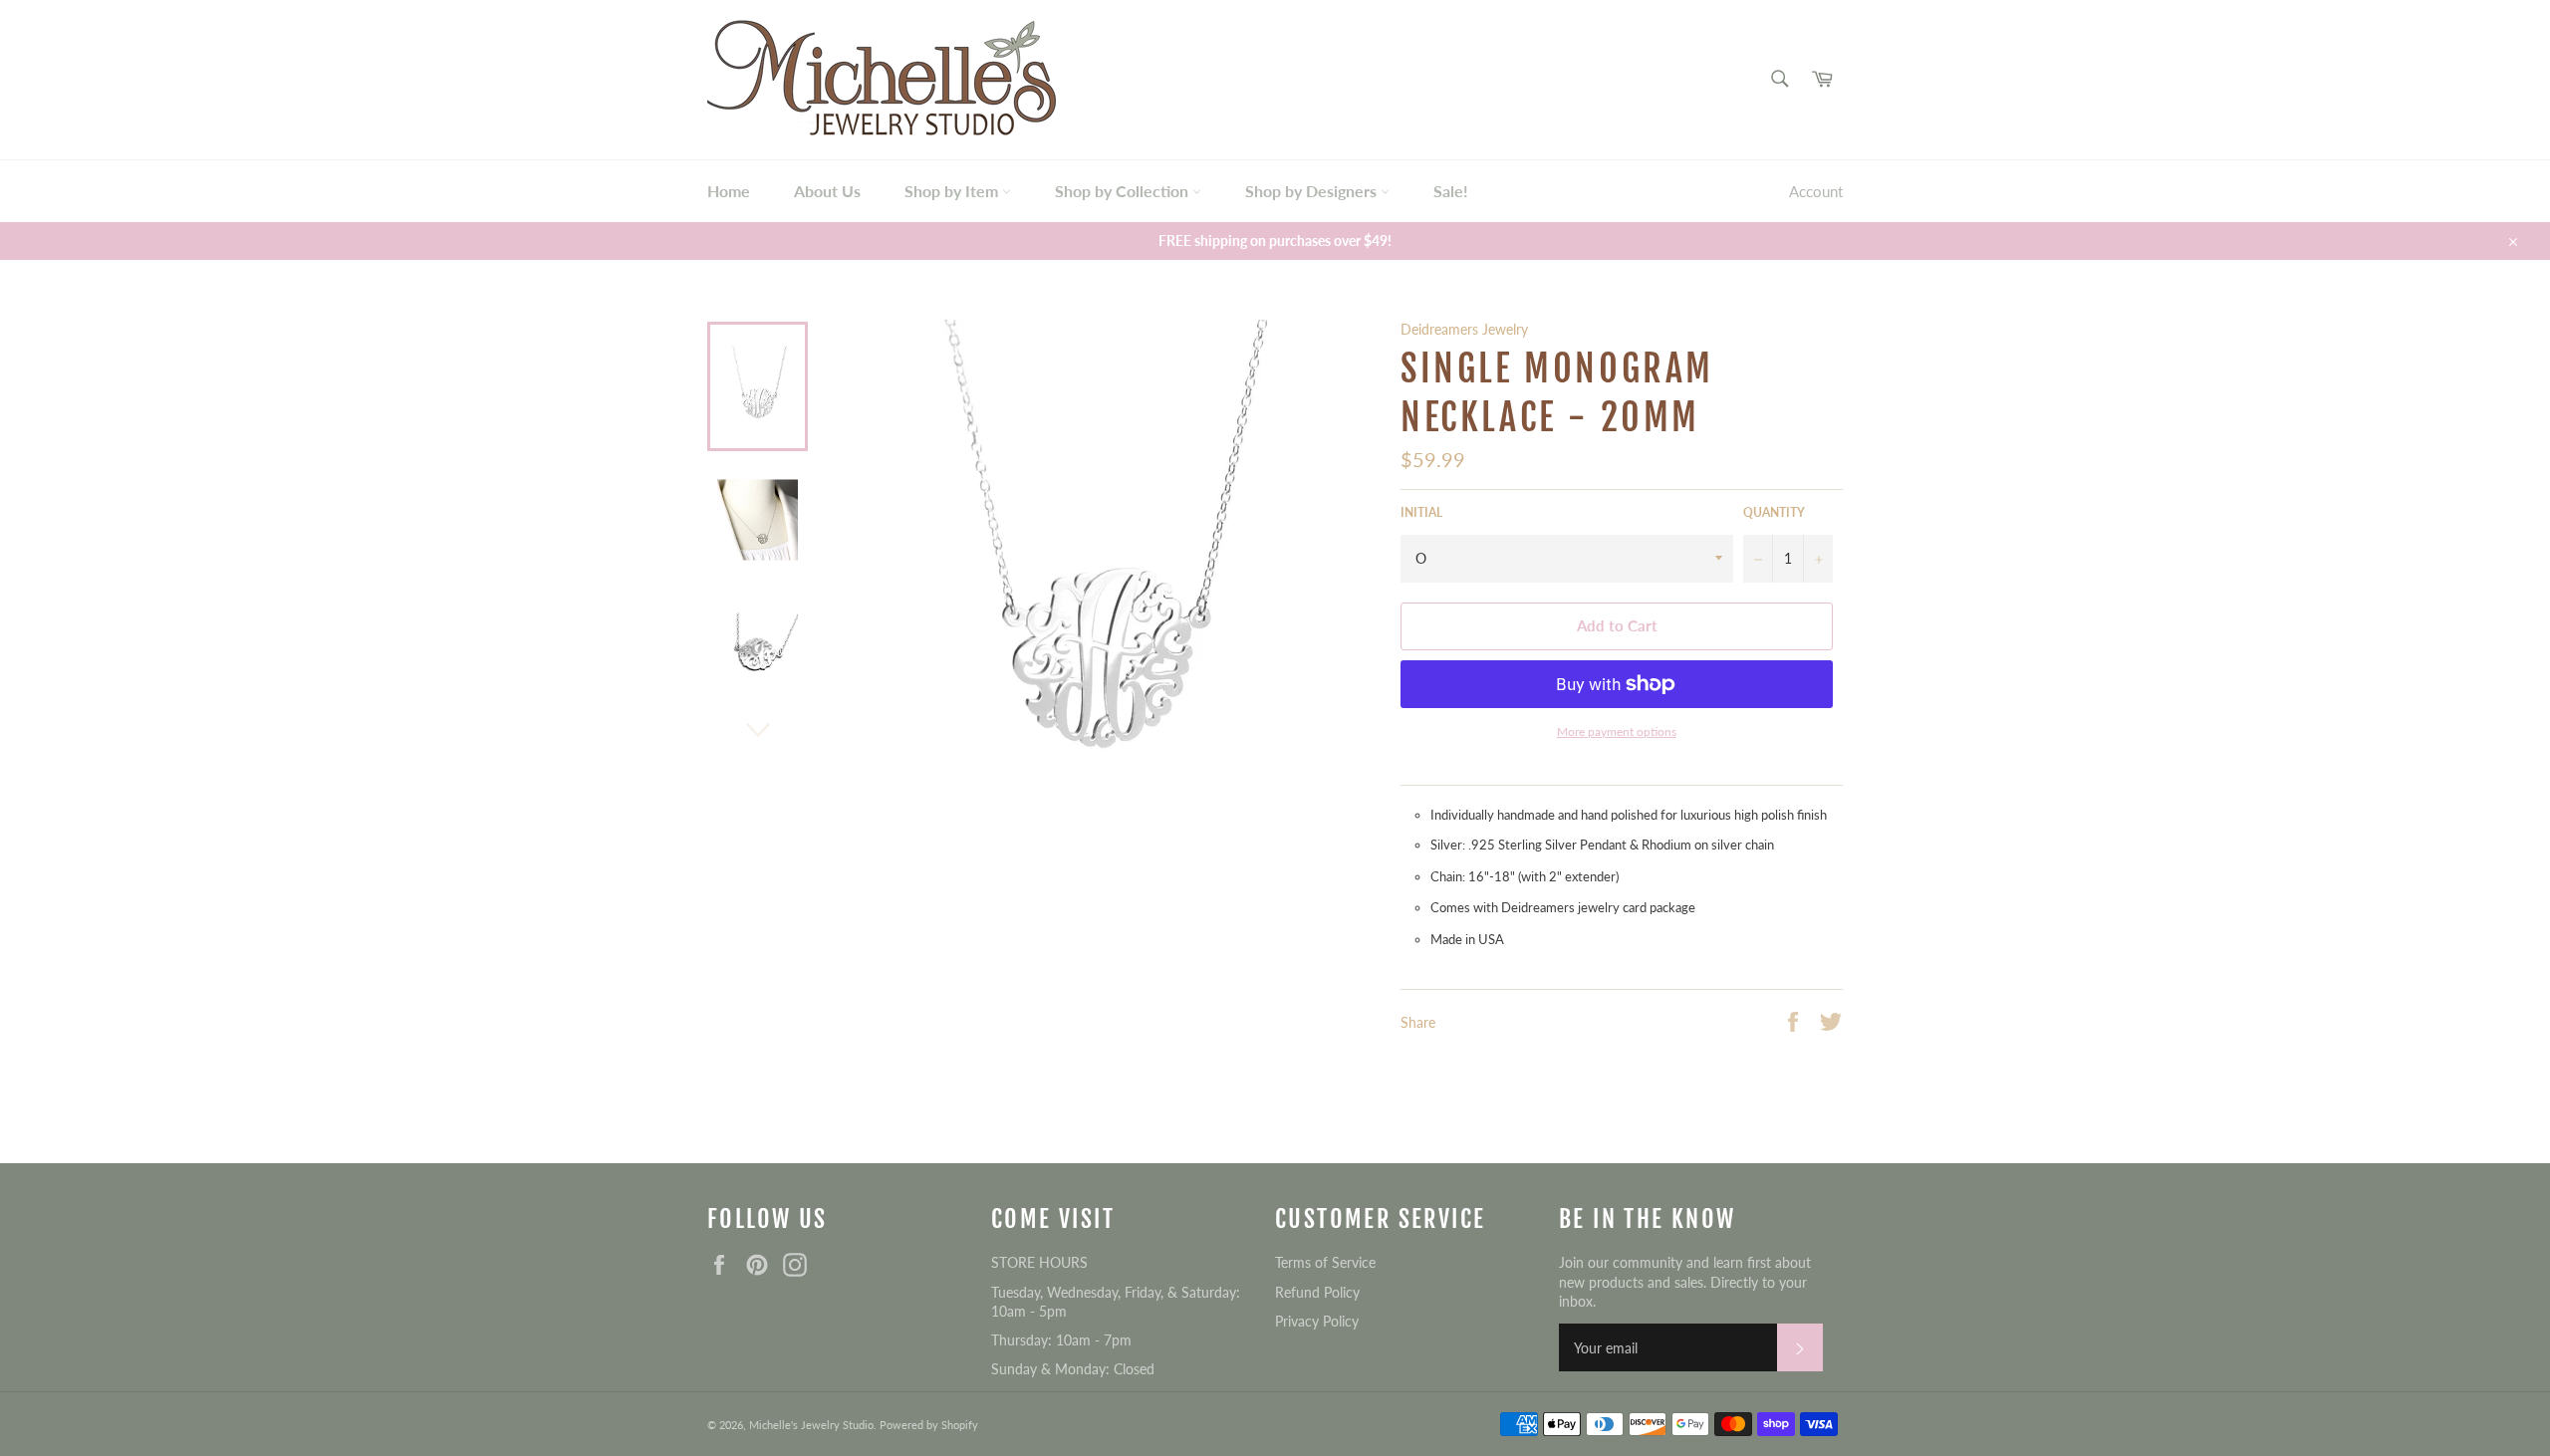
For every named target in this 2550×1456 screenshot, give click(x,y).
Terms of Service (1325, 1262)
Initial (1421, 512)
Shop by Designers (1313, 191)
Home (729, 191)
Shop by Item (953, 191)
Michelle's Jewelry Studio (811, 1425)
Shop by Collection (1124, 191)
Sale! (1451, 191)
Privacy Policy (1317, 1321)
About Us (827, 191)
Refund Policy (1317, 1292)
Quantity (1774, 512)
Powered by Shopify (929, 1425)
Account (1816, 191)
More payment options (1617, 731)
